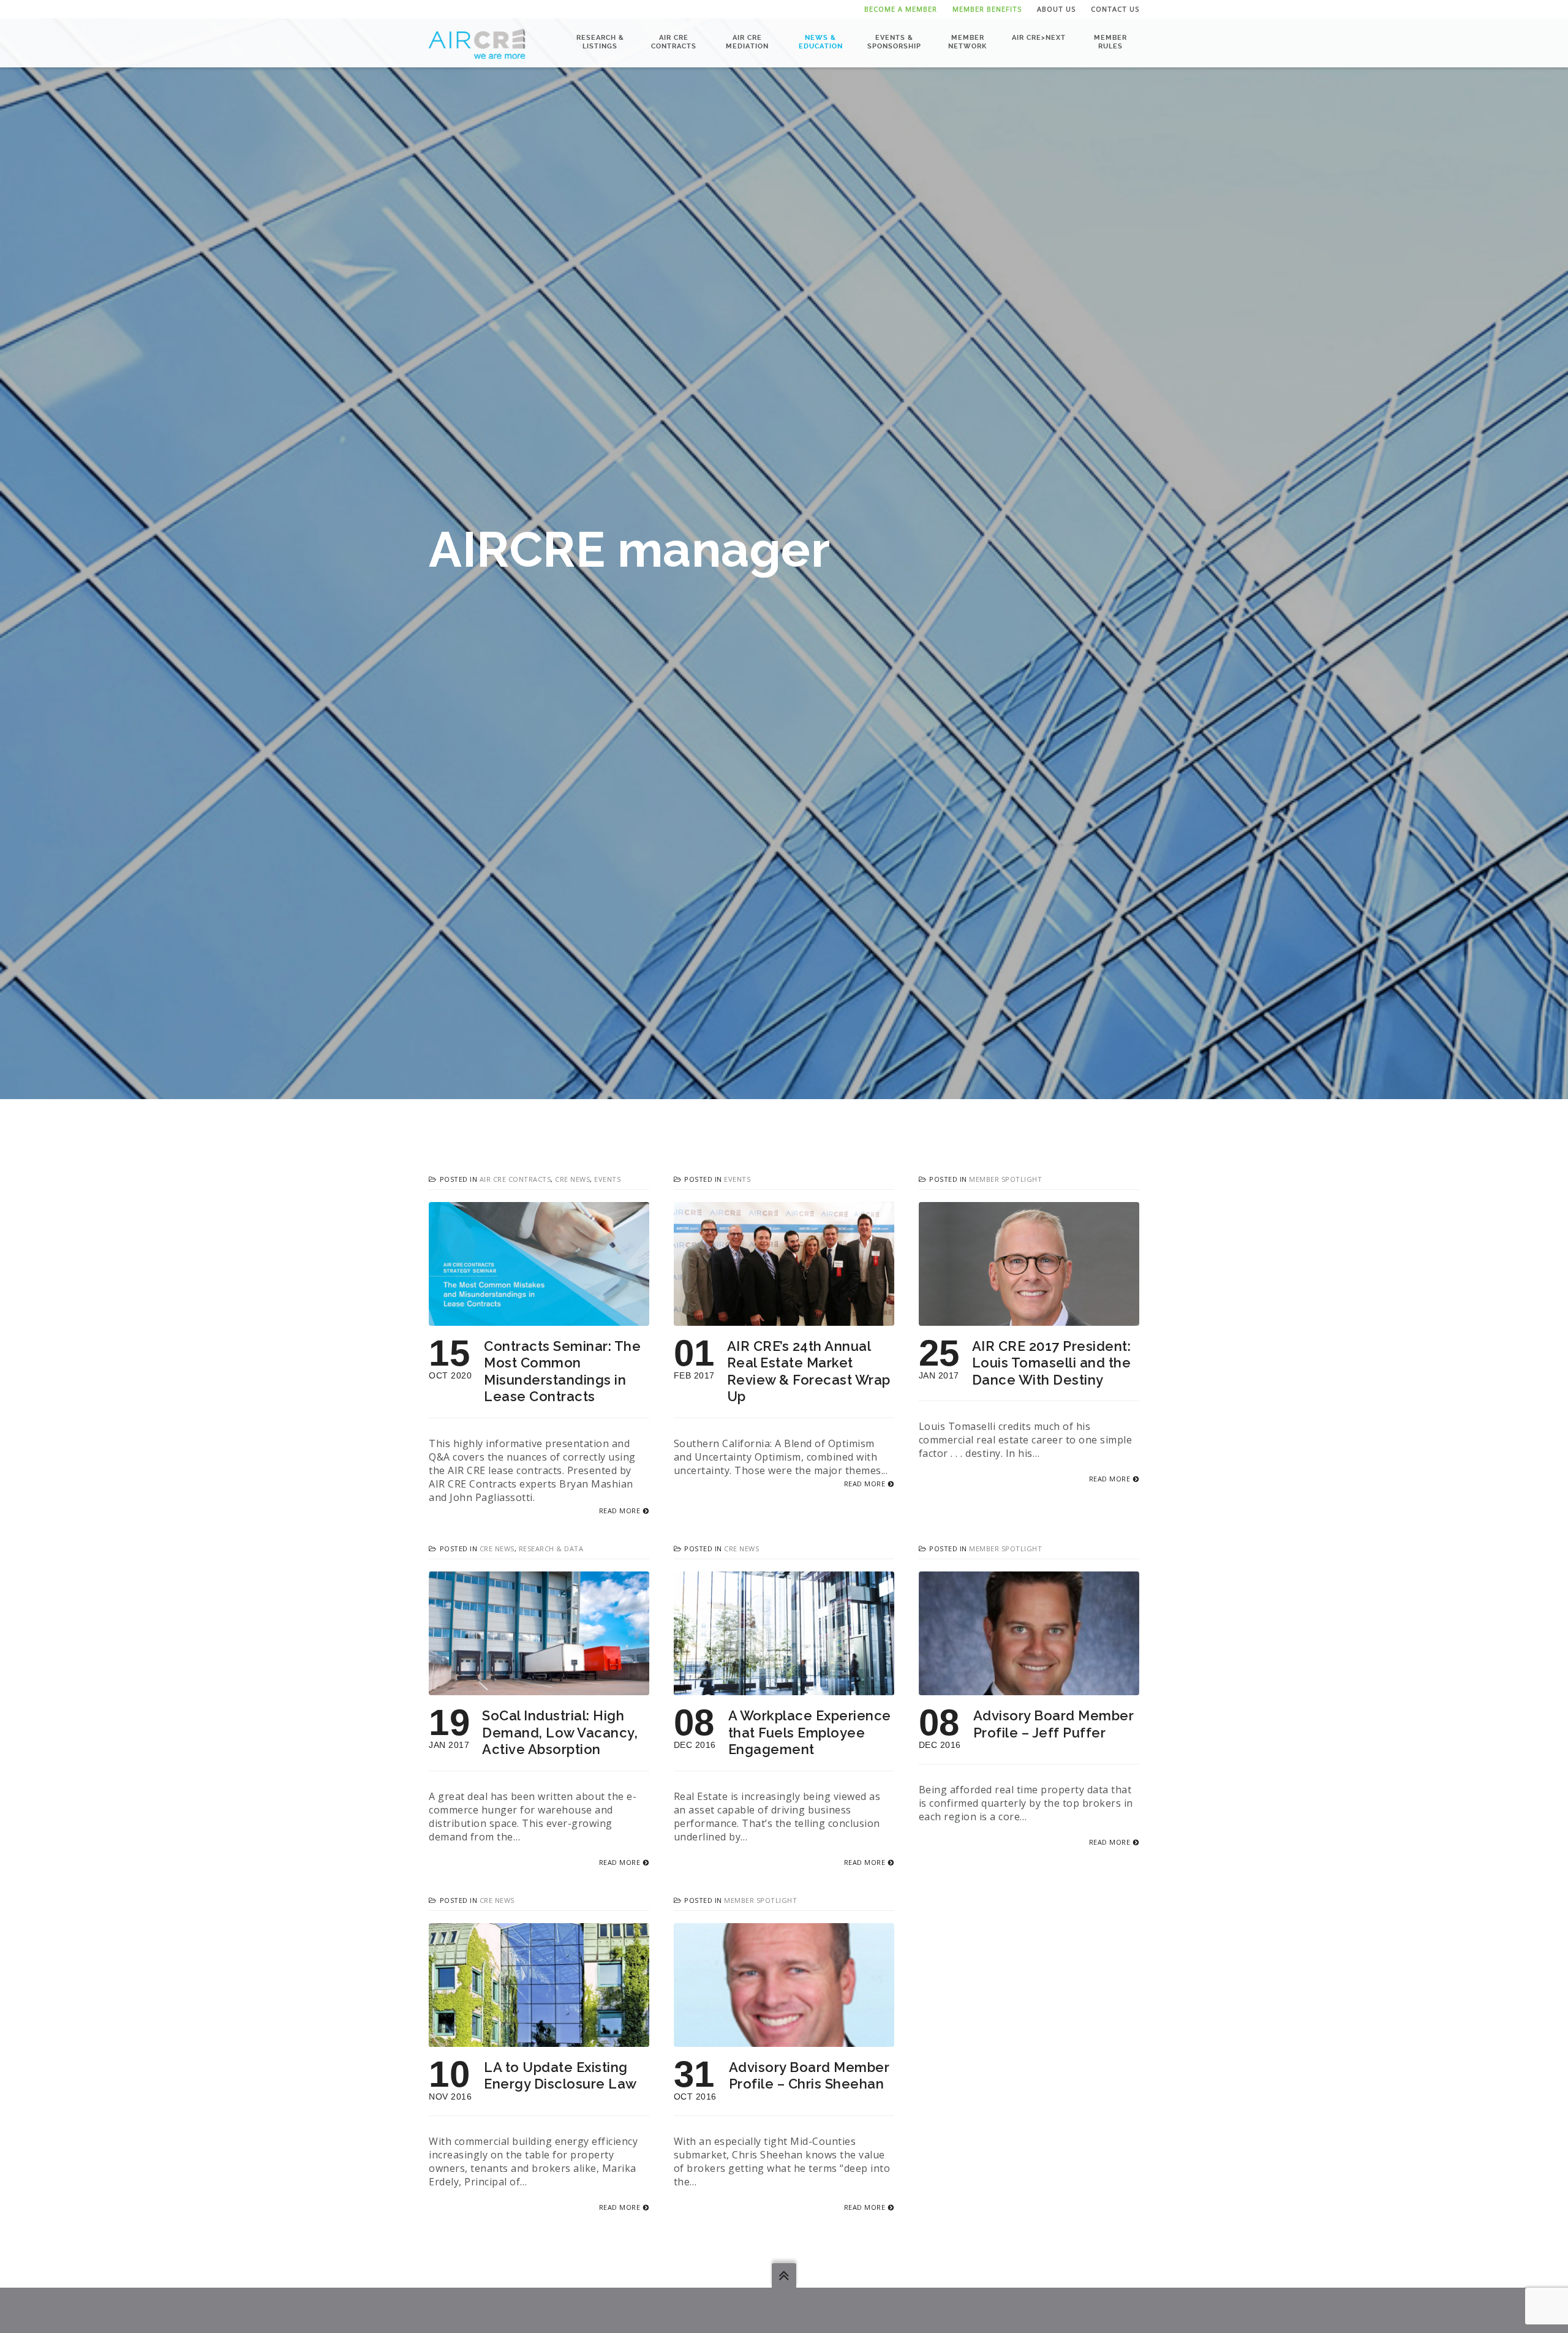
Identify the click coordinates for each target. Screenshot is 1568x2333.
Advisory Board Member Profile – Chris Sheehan (809, 2076)
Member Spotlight (1005, 1179)
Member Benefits (987, 9)
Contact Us (1115, 9)
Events (607, 1179)
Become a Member (901, 9)
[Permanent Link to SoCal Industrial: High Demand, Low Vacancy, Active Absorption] (539, 1688)
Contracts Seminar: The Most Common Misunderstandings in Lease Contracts (562, 1371)
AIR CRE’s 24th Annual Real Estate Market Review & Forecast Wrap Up (809, 1371)
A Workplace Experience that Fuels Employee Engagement (810, 1732)
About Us (1056, 9)
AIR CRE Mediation (747, 42)
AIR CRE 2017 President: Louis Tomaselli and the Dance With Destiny (1052, 1363)
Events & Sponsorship (894, 42)
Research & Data (551, 1548)
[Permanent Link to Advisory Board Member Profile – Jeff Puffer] (1029, 1688)
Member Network (967, 42)
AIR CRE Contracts (674, 42)
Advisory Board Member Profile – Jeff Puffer (1054, 1724)
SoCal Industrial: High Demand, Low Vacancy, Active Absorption (560, 1732)
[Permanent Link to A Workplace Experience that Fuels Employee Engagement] (784, 1688)
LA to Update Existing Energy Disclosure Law (560, 2076)
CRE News (572, 1179)
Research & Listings (600, 42)
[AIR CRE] (477, 43)
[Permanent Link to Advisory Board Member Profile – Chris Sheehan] (784, 2040)
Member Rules (1110, 42)
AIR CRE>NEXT (1039, 38)
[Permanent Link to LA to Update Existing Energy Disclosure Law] (539, 2040)
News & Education (821, 42)
